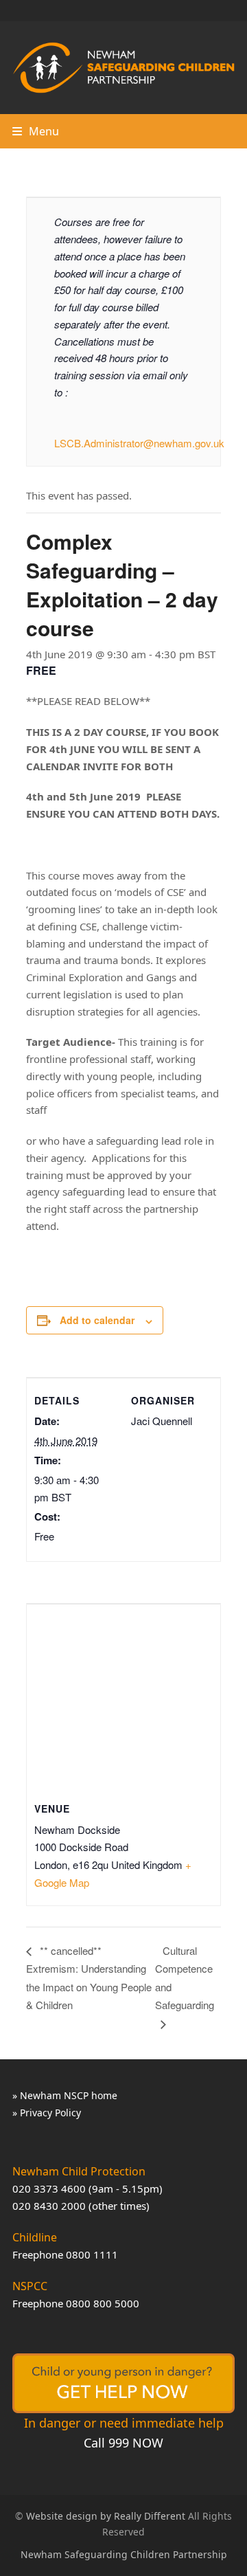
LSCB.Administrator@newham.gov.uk (139, 443)
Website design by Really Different (106, 2516)
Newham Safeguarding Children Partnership (124, 2554)
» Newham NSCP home (65, 2095)
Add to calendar (97, 1320)
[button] (36, 131)
